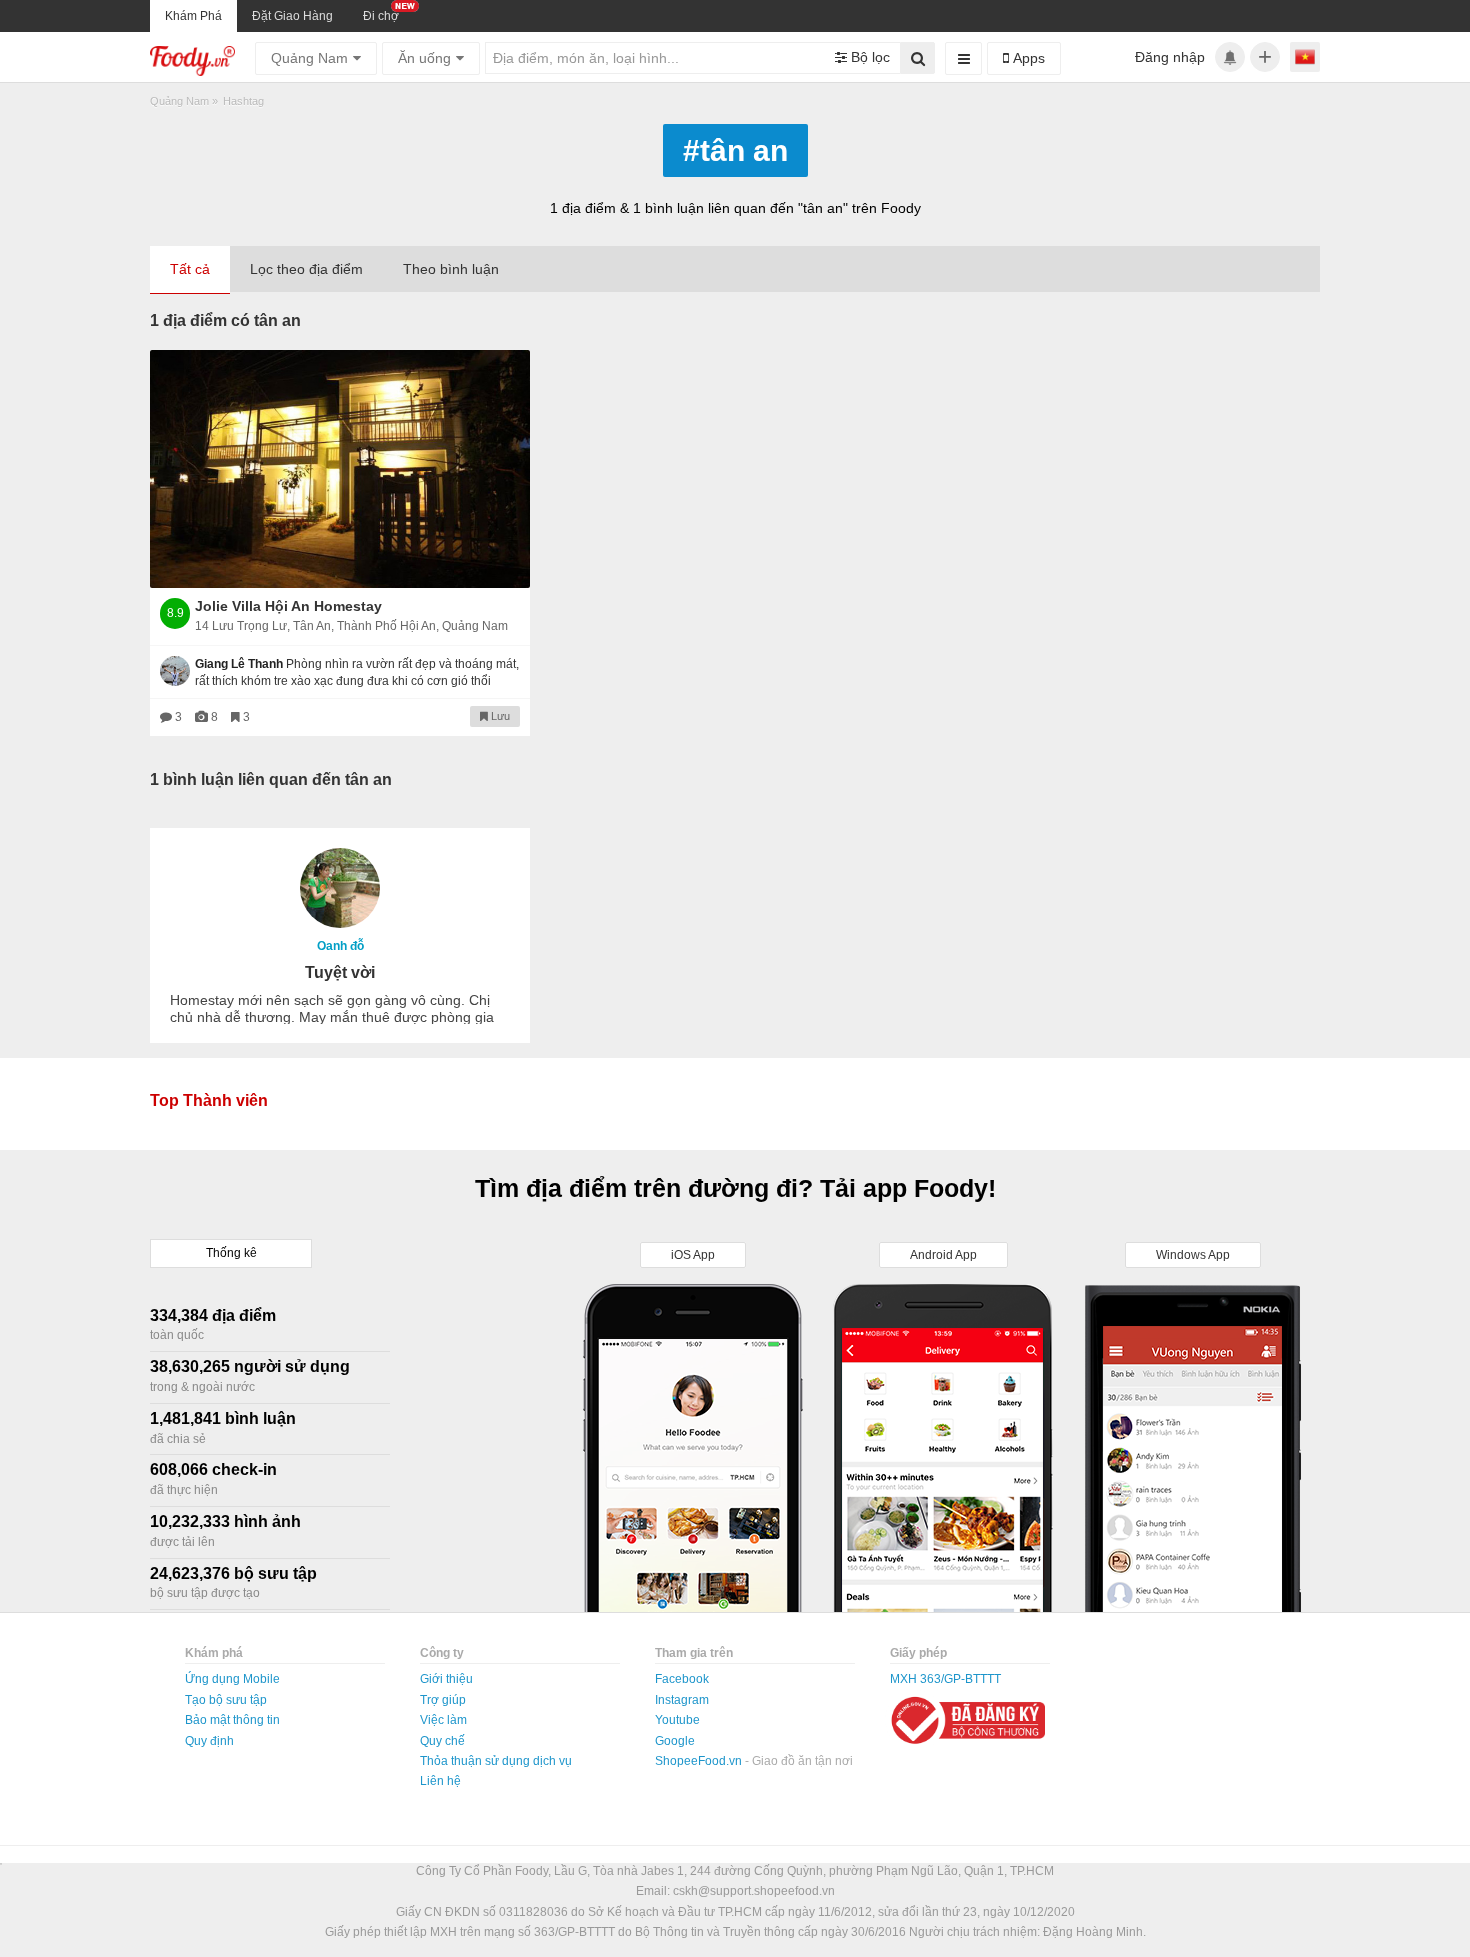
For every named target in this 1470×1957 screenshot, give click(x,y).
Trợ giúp (443, 1700)
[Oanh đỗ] (340, 888)
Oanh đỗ (340, 946)
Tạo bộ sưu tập (226, 1700)
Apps (1027, 58)
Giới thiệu (446, 1679)
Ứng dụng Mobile (232, 1679)
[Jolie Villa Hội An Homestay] (340, 469)
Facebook (682, 1679)
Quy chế (442, 1741)
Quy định (209, 1741)
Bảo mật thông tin (232, 1720)
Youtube (677, 1720)
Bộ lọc (868, 57)
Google (675, 1741)
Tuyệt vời (340, 973)
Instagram (682, 1700)
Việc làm (443, 1720)
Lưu (499, 716)
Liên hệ (440, 1781)
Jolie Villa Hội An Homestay (288, 606)
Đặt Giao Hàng (292, 16)
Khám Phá (193, 16)
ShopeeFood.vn (700, 1761)
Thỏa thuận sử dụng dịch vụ (496, 1761)
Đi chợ (381, 16)
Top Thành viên (209, 1100)
